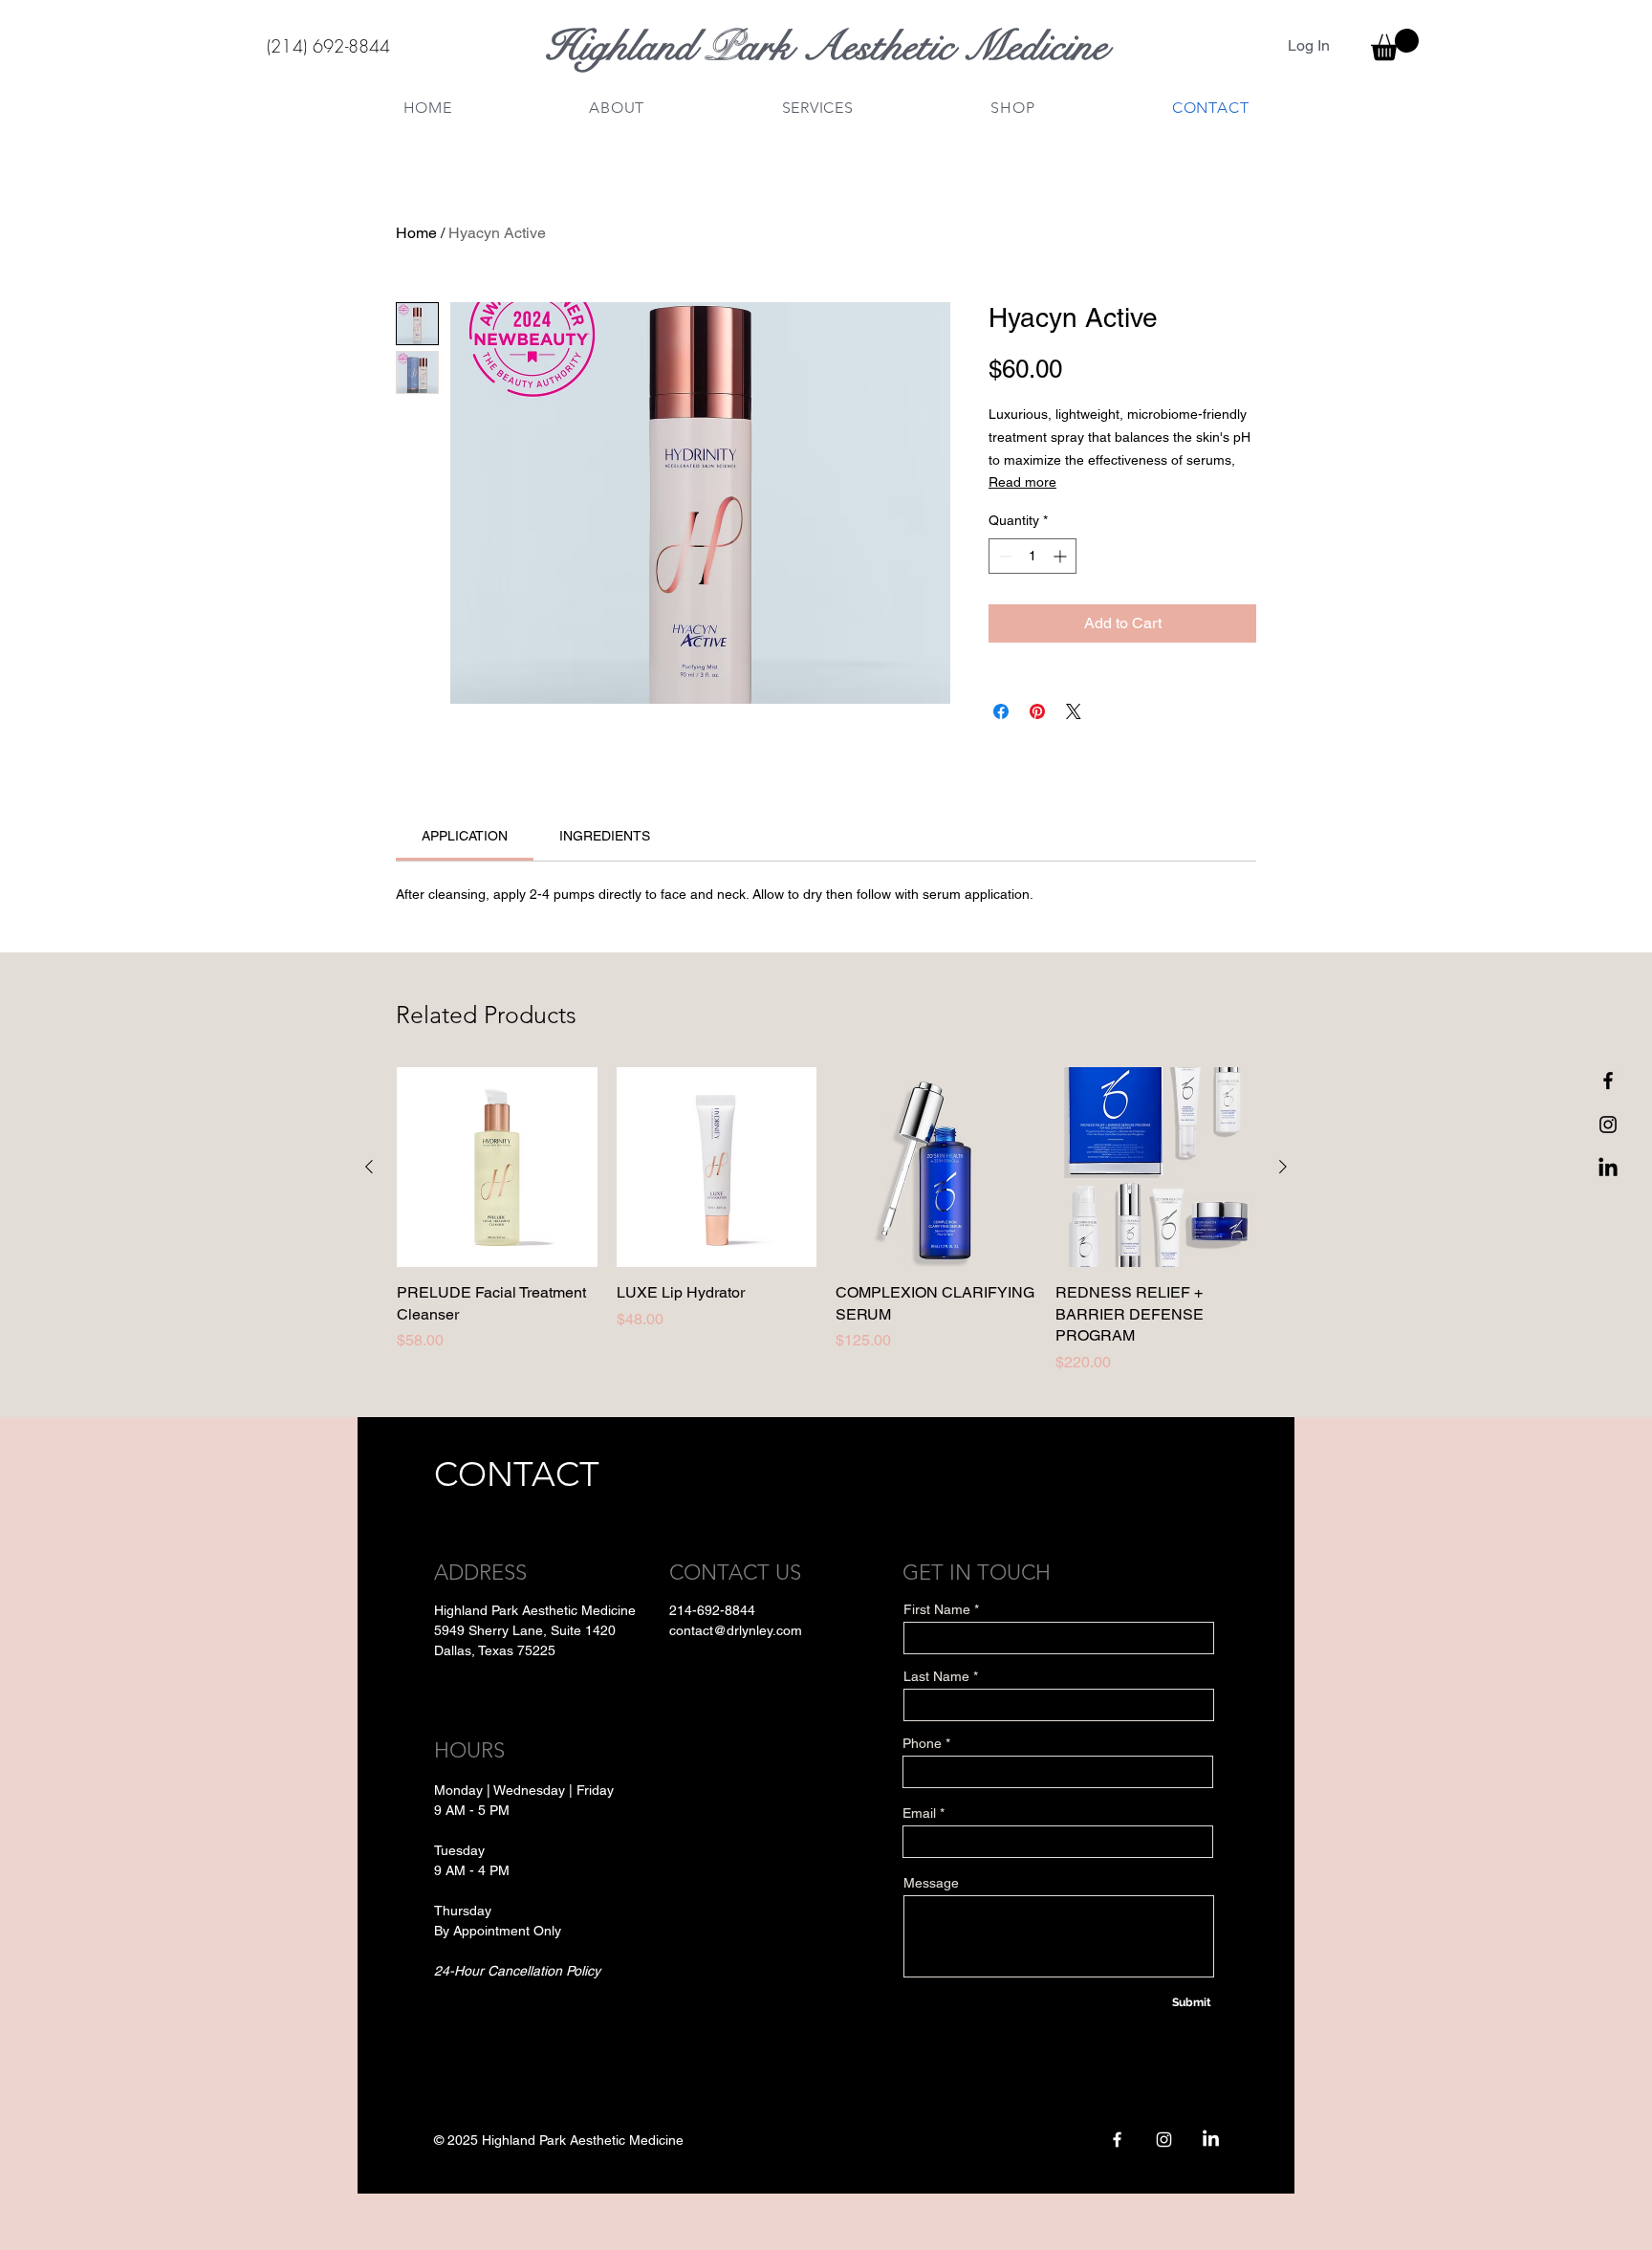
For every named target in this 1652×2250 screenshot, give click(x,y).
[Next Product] (1283, 1167)
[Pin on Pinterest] (1037, 711)
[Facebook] (1117, 2140)
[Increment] (1062, 556)
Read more (1022, 482)
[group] (826, 1221)
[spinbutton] (1032, 556)
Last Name (936, 1676)
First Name (937, 1609)
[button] (1395, 44)
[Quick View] (497, 1168)
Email (919, 1813)
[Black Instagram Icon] (1608, 1125)
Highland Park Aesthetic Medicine (826, 46)
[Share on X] (1074, 711)
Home (416, 233)
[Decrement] (1003, 556)
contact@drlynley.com (736, 1630)
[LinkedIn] (1608, 1169)
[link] (465, 836)
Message (931, 1883)
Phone (922, 1743)
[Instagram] (1164, 2140)
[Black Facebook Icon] (1608, 1081)
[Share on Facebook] (1001, 711)
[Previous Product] (369, 1167)
